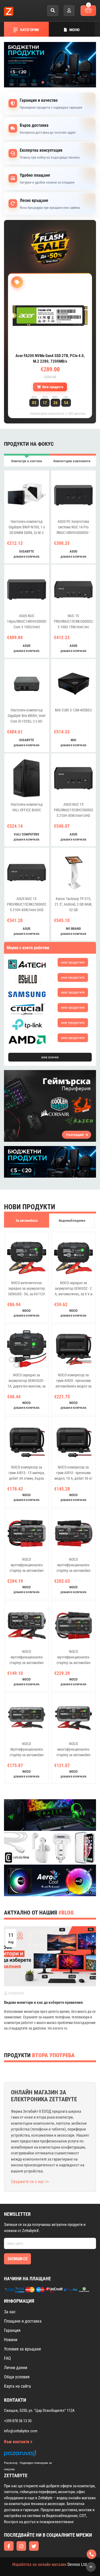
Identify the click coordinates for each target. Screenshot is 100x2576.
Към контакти (17, 2442)
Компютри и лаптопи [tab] (27, 461)
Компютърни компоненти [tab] (72, 461)
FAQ (7, 2358)
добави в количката (27, 557)
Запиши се (17, 2259)
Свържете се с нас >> (30, 2182)
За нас (10, 2312)
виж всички (50, 1057)
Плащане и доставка (23, 2321)
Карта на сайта (17, 2386)
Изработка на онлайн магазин (39, 2564)
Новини (11, 2340)
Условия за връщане (23, 2349)
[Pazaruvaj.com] (33, 2455)
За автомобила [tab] (27, 1221)
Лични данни (16, 2368)
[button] (43, 82)
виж (73, 962)
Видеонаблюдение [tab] (72, 1221)
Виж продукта (53, 387)
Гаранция (12, 2330)
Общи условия (17, 2377)
